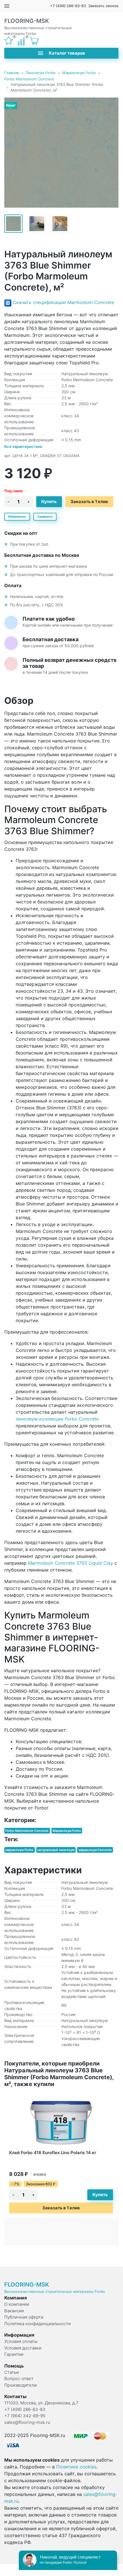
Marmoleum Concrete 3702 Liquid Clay (70, 1563)
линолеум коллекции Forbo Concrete (57, 1419)
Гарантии (14, 2354)
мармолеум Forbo (19, 1850)
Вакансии (14, 2311)
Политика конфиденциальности (38, 2324)
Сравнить (45, 517)
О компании (17, 2304)
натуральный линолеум (56, 1850)
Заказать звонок (103, 6)
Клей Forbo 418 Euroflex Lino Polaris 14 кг (53, 2153)
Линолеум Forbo (41, 73)
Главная (12, 73)
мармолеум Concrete (95, 1850)
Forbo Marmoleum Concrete (29, 79)
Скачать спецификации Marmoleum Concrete (63, 302)
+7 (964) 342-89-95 (25, 2416)
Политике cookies (76, 2467)
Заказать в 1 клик (89, 502)
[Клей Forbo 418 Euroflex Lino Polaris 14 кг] (61, 2122)
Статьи (12, 2372)
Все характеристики (23, 446)
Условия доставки (23, 2348)
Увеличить (61, 152)
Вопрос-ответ (19, 2379)
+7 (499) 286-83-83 (68, 6)
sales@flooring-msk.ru (27, 2422)
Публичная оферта (24, 2317)
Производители (21, 2385)
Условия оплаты (21, 2341)
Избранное (17, 517)
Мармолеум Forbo (79, 73)
